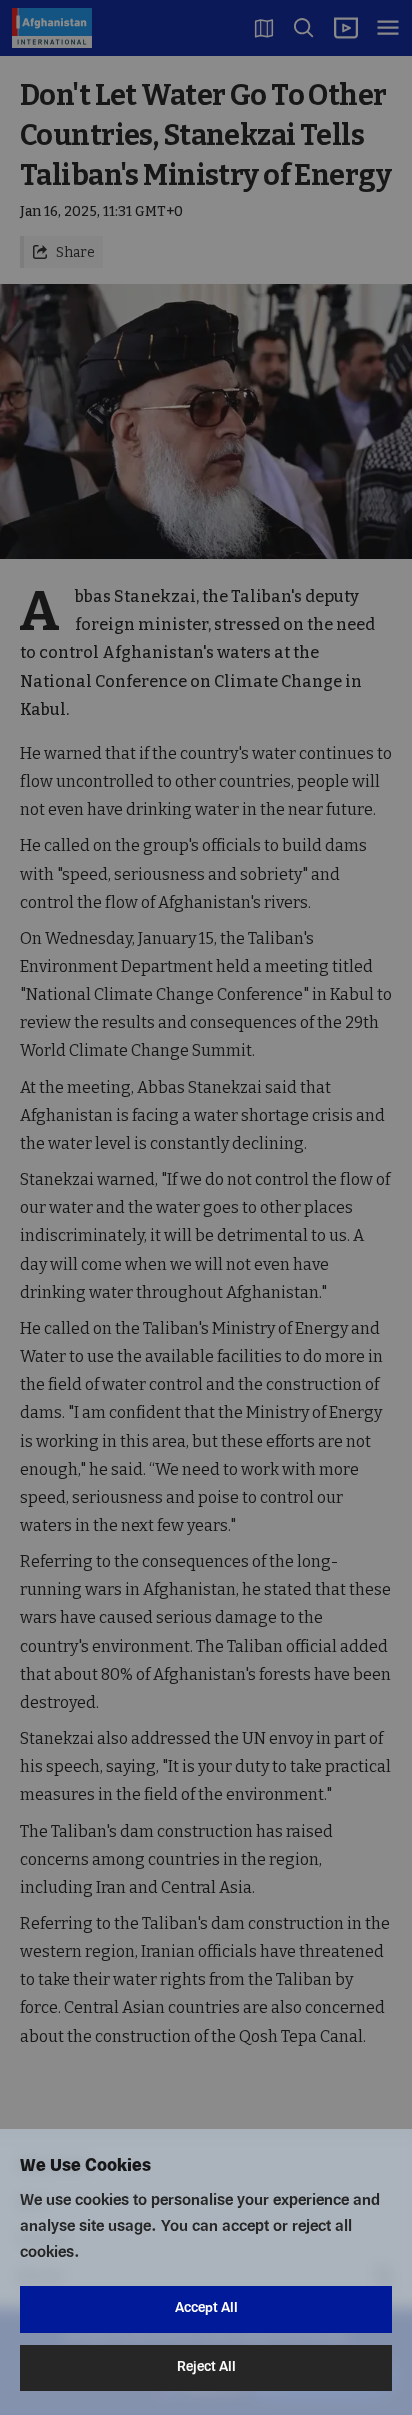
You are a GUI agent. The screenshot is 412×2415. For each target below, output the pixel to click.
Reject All (206, 2367)
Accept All (206, 2308)
